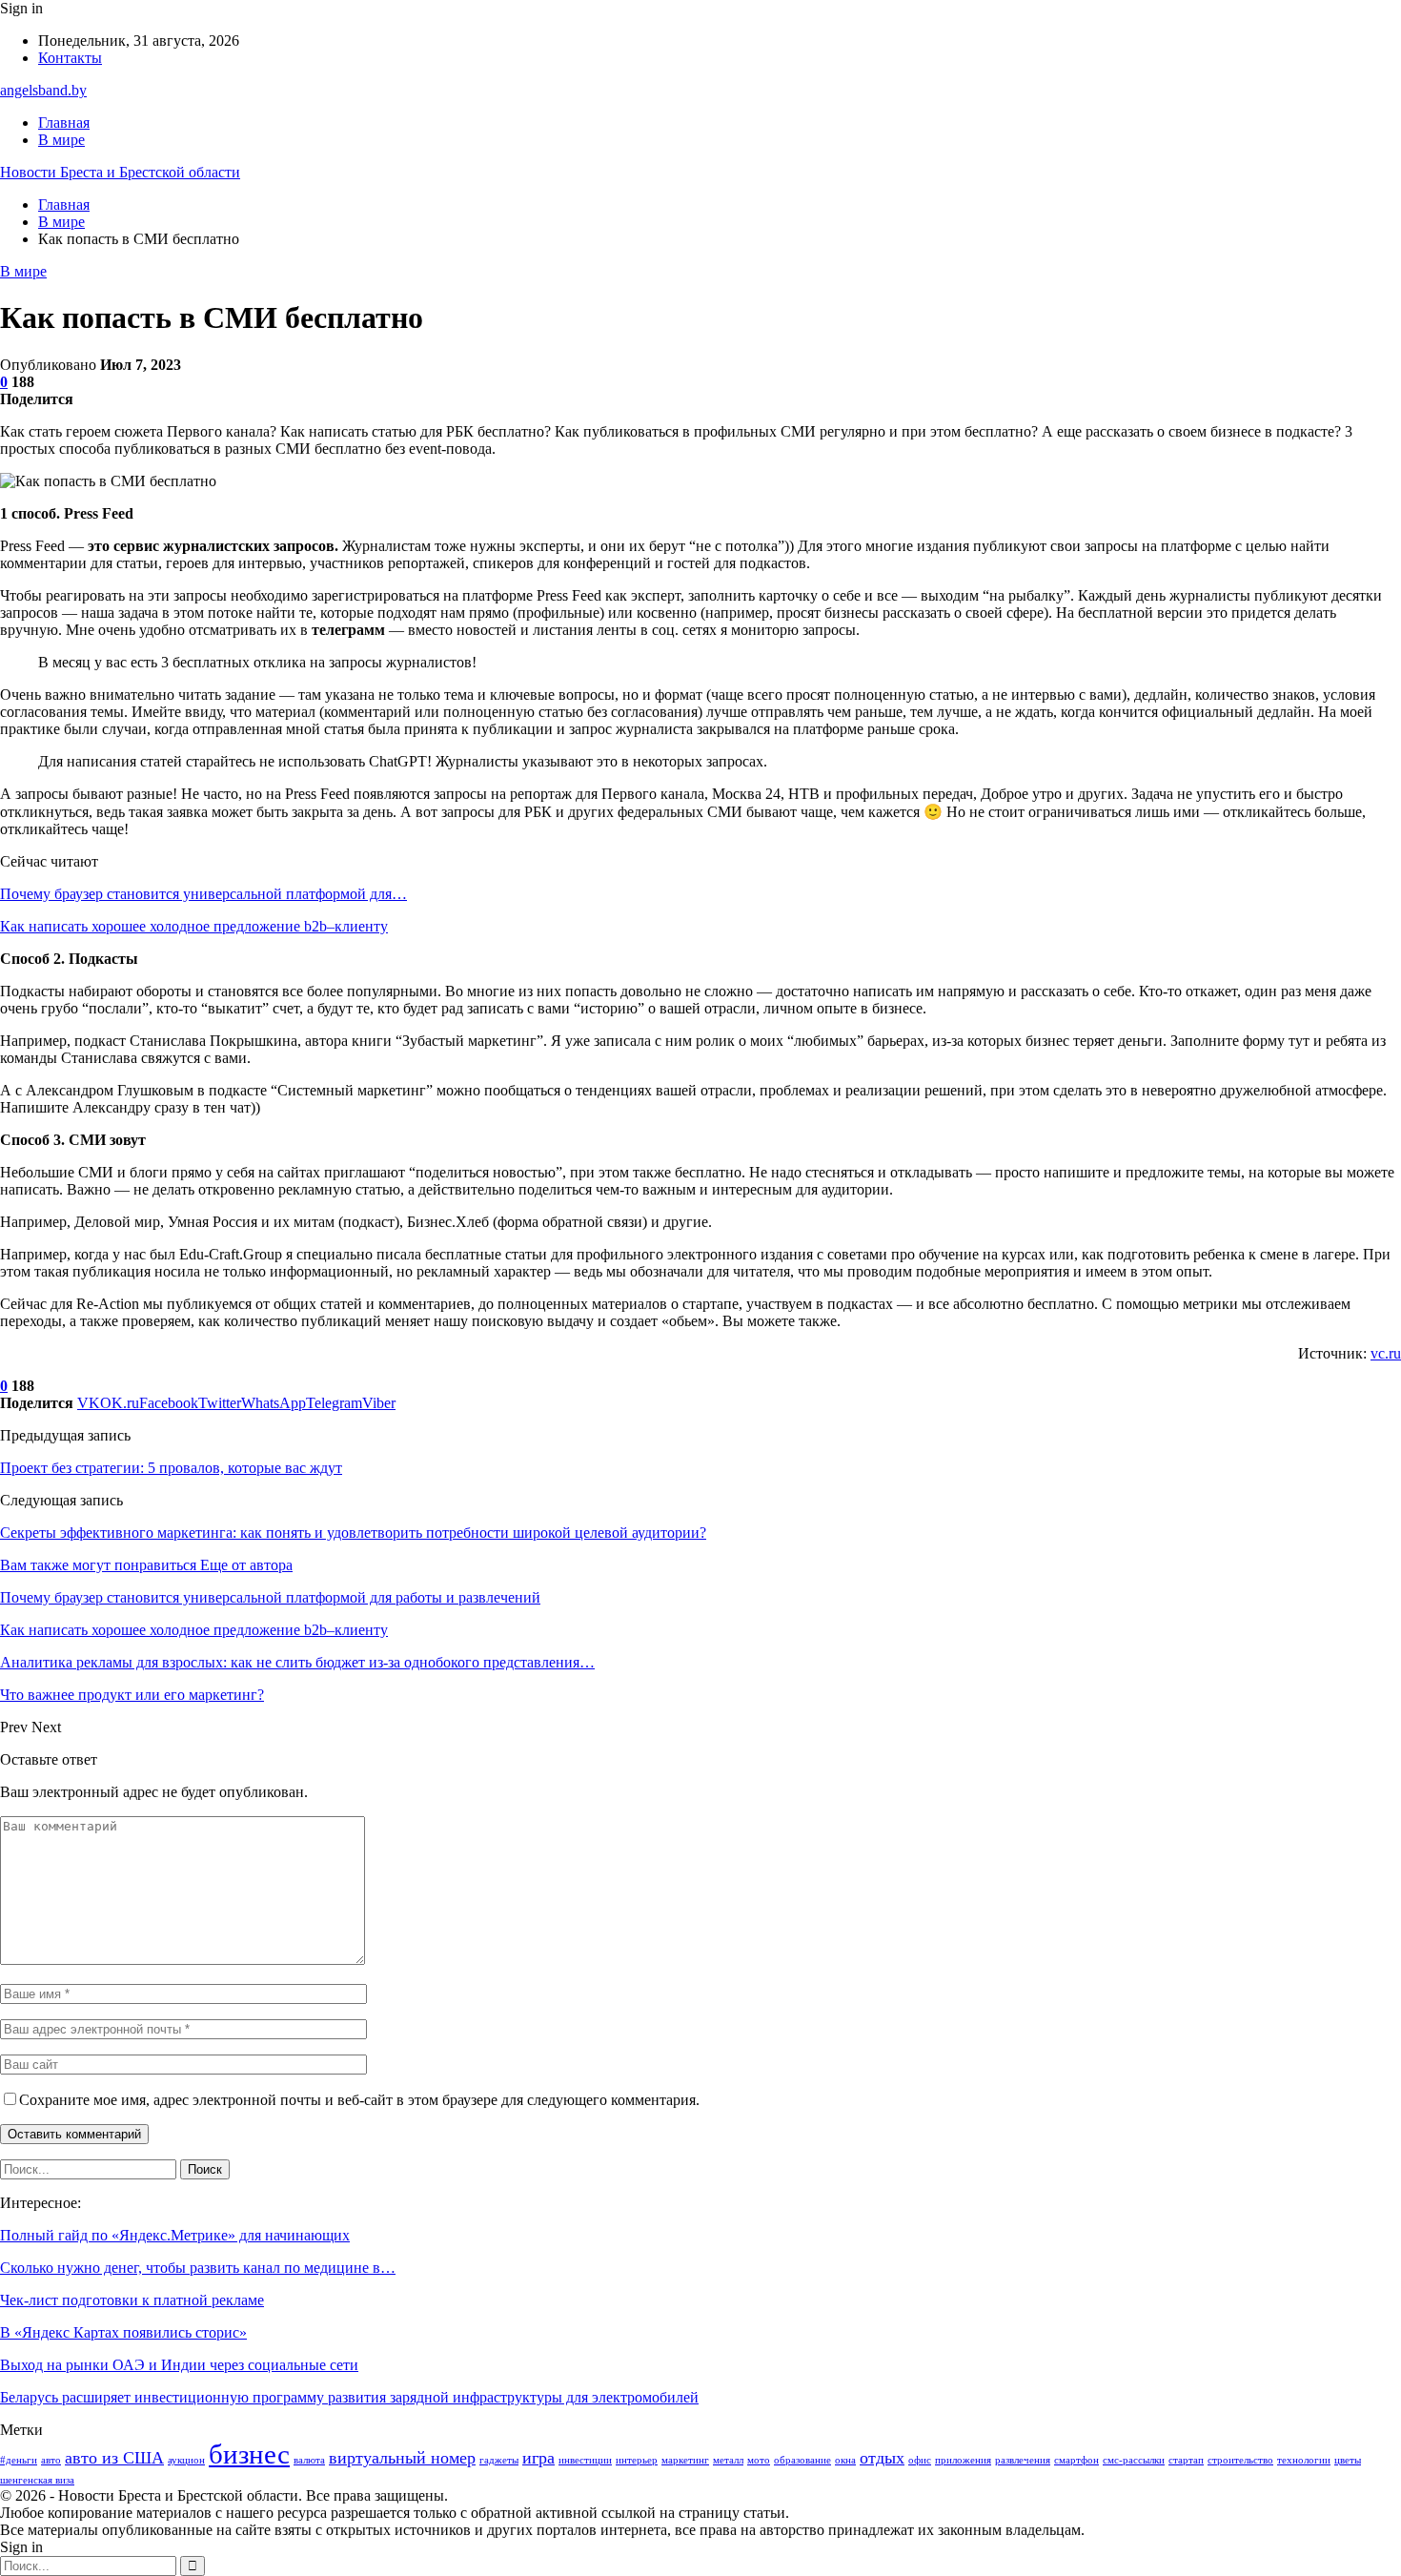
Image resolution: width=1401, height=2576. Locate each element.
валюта (309, 2460)
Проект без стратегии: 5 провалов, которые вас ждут (171, 1468)
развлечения (1023, 2460)
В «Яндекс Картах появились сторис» (123, 2332)
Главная (64, 123)
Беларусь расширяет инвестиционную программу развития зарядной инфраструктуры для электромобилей (349, 2397)
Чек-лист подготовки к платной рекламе (132, 2300)
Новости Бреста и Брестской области (120, 172)
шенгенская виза (37, 2480)
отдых (882, 2458)
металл (728, 2460)
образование (802, 2460)
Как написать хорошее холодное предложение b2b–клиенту (194, 926)
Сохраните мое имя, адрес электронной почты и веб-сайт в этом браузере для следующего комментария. (359, 2100)
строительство (1240, 2460)
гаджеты (499, 2460)
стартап (1186, 2460)
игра (538, 2458)
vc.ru (1386, 1353)
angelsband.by (43, 90)
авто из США (114, 2458)
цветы (1348, 2460)
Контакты (70, 58)
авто (51, 2460)
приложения (963, 2460)
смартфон (1076, 2460)
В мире (61, 140)
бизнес (249, 2454)
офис (920, 2460)
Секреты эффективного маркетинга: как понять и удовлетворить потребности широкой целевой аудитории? (353, 1533)
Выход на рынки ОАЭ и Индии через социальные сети (179, 2365)
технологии (1304, 2460)
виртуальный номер (402, 2458)
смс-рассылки (1134, 2460)
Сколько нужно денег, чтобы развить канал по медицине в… (198, 2268)
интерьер (637, 2460)
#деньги (19, 2460)
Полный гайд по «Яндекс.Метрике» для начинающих (175, 2235)
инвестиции (585, 2460)
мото (759, 2460)
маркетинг (685, 2460)
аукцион (186, 2460)
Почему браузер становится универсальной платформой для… (203, 894)
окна (845, 2460)
